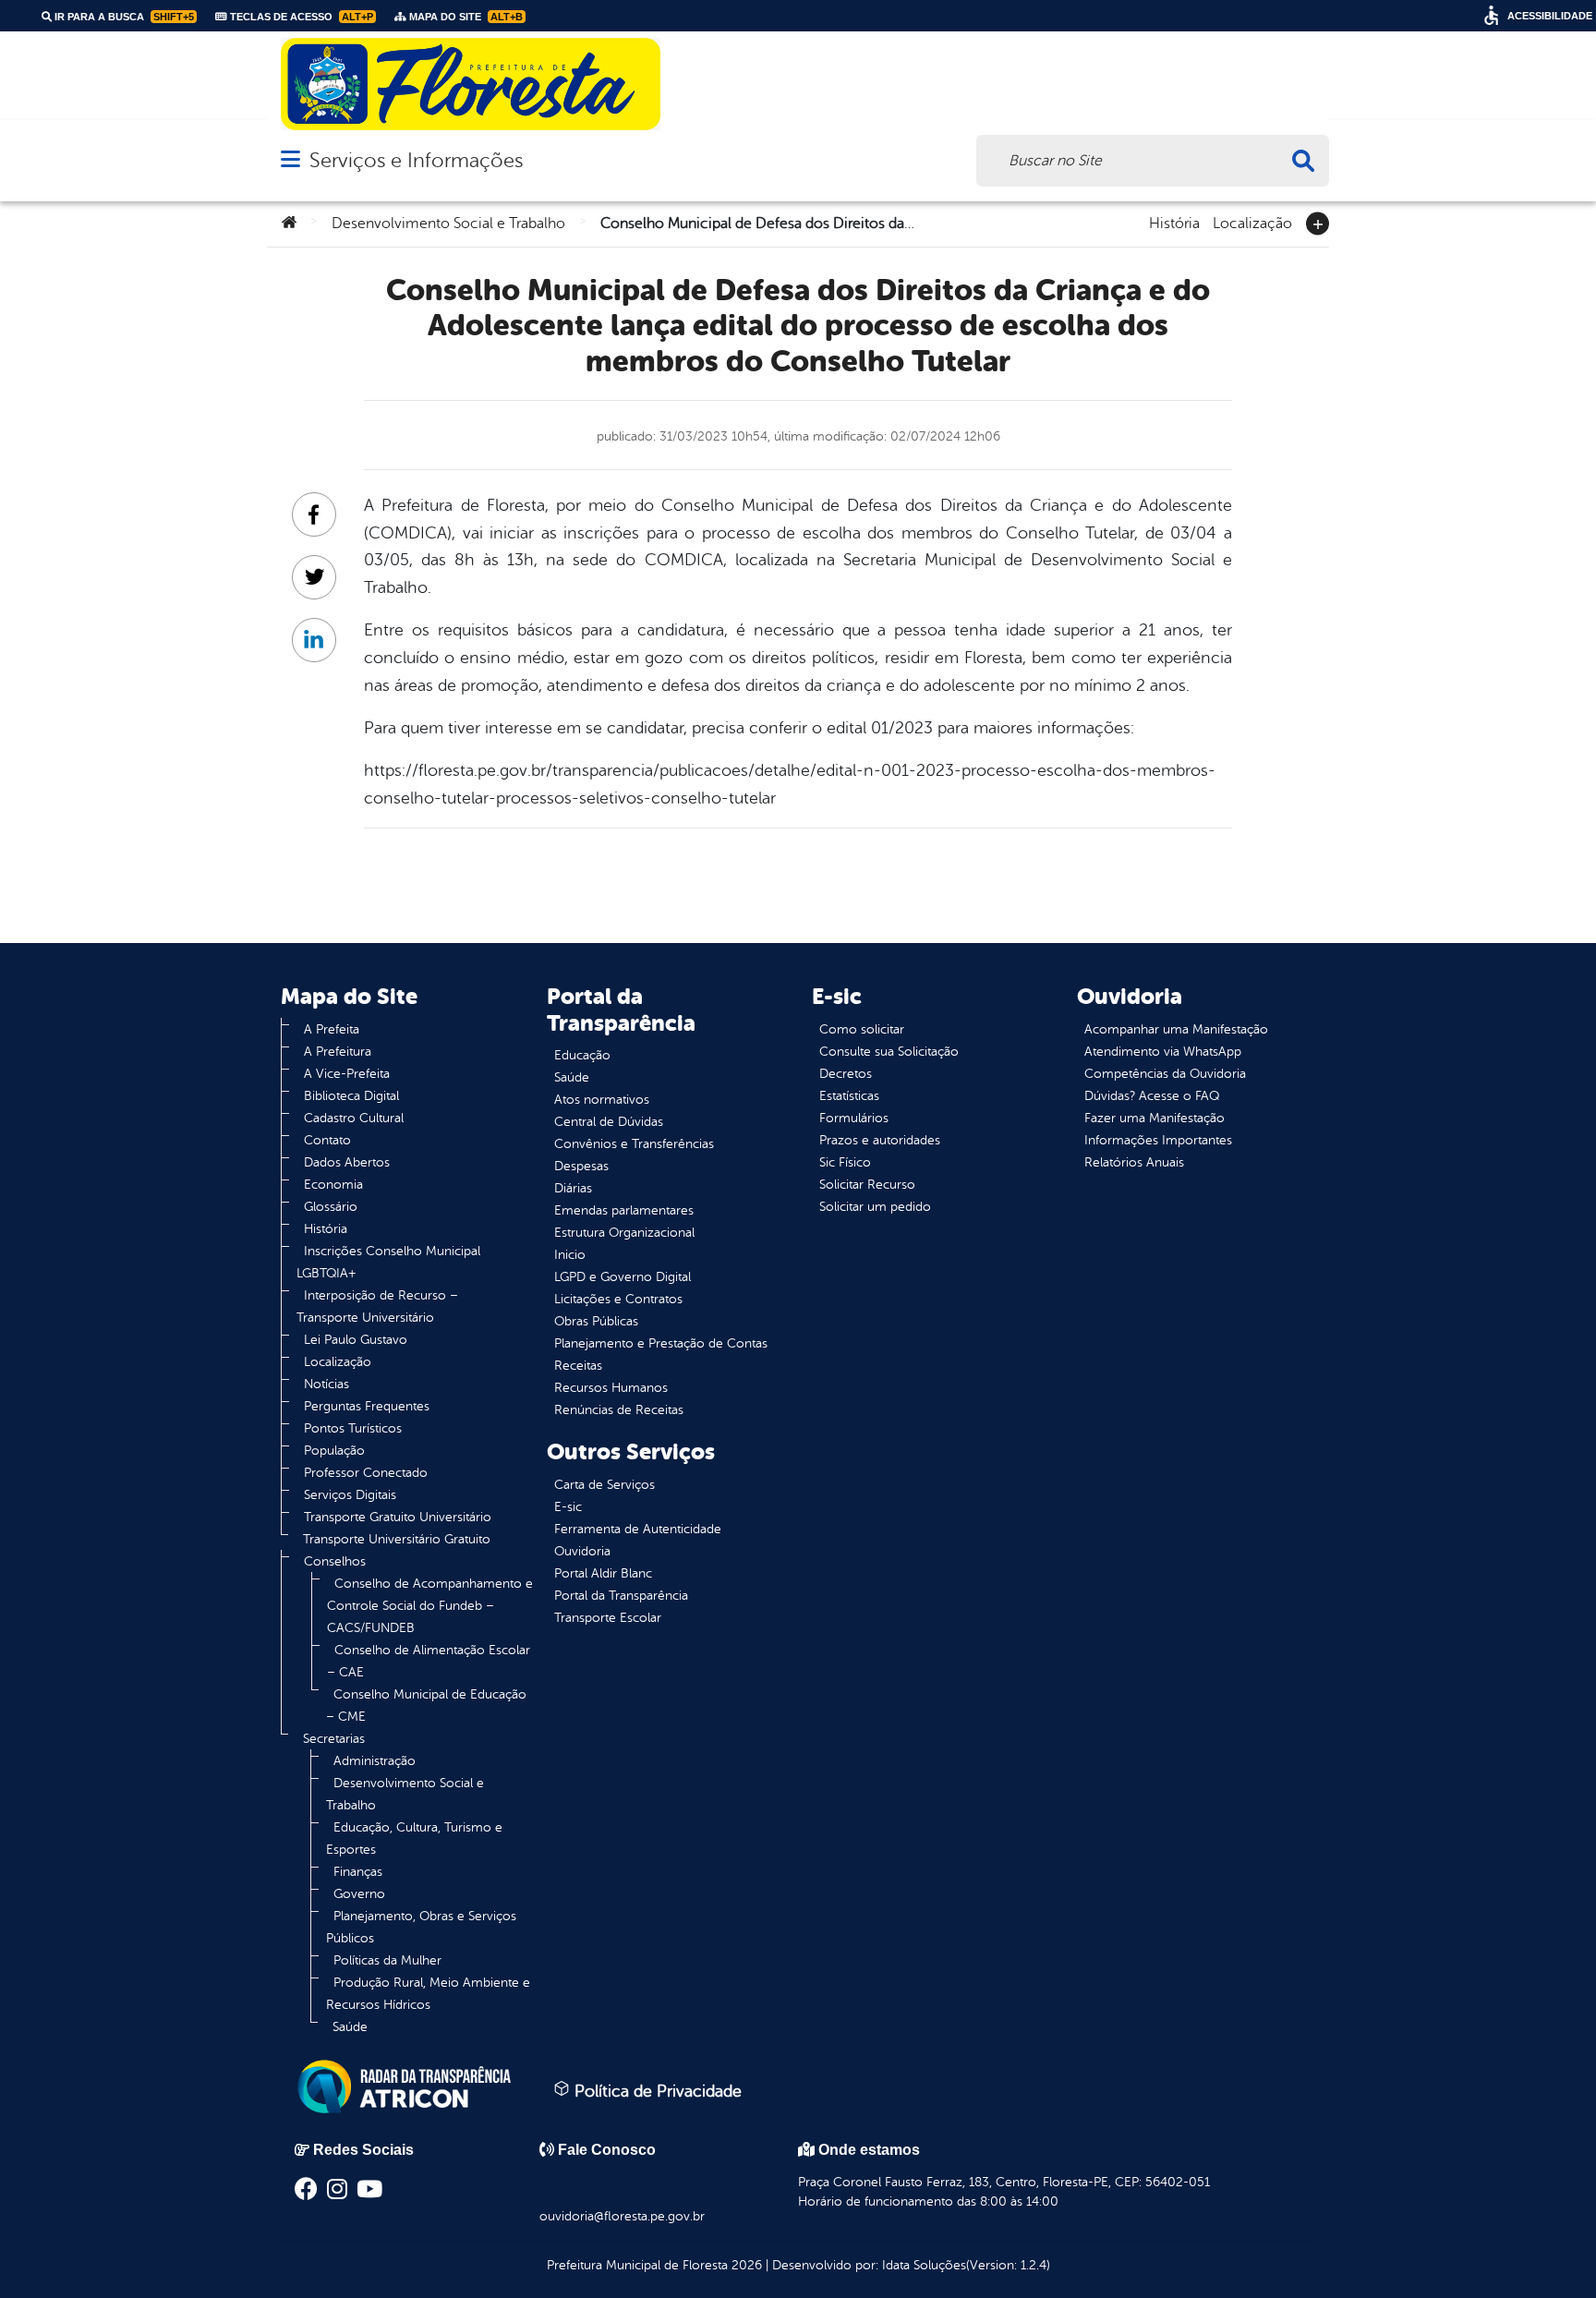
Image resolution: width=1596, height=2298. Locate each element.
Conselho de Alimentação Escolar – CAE (429, 1661)
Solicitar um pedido (875, 1207)
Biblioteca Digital (351, 1096)
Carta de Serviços (605, 1485)
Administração (375, 1761)
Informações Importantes (1158, 1140)
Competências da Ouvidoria (1165, 1074)
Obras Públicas (596, 1321)
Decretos (846, 1074)
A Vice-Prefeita (347, 1074)
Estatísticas (849, 1096)
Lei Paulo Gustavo (356, 1340)
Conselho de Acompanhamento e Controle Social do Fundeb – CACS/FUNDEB (430, 1606)
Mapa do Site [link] (465, 17)
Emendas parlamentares (624, 1210)
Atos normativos (602, 1100)
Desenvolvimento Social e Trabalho (448, 224)
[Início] (289, 224)
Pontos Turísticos (353, 1428)
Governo (359, 1894)
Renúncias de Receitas (619, 1410)
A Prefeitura (338, 1052)
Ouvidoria (582, 1551)
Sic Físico (845, 1162)
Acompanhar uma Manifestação (1176, 1029)
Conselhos (335, 1561)
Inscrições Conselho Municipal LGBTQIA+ (388, 1262)
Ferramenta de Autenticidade (638, 1529)
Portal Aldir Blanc (603, 1573)
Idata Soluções (924, 2265)
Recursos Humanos (611, 1388)
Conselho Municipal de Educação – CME (426, 1705)
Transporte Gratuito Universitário (398, 1517)
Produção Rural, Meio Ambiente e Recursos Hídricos (428, 1994)
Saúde (350, 2027)
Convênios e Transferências (634, 1144)
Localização (1252, 222)
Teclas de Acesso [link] (300, 17)
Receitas (578, 1366)
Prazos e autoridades (880, 1140)
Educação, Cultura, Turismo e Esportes (414, 1838)
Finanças (358, 1872)
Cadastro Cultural (354, 1118)
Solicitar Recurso (867, 1185)
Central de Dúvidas (609, 1122)
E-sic (568, 1507)
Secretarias (334, 1739)
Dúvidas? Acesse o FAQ (1152, 1096)
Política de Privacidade (656, 2091)
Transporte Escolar (608, 1618)
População (334, 1451)
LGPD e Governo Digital (623, 1277)
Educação (582, 1055)
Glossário (331, 1207)
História (1174, 222)
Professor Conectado (366, 1473)
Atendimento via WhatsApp (1163, 1052)
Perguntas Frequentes (367, 1406)
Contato (327, 1140)
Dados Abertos (347, 1162)
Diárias (573, 1188)
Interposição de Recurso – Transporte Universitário (377, 1306)
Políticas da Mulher (387, 1960)
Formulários (854, 1118)
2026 (745, 2265)
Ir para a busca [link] (123, 17)
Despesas (581, 1166)
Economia (333, 1185)
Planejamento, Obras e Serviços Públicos (421, 1927)
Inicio (570, 1255)
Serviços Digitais (350, 1495)
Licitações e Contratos (618, 1299)
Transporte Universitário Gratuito (397, 1539)
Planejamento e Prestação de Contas (661, 1343)
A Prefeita (332, 1029)
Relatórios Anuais (1134, 1162)
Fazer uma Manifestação (1155, 1118)
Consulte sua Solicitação (889, 1052)
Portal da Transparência (621, 1596)
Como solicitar (862, 1029)
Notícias (326, 1384)
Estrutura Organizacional (624, 1233)
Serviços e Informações (416, 160)
